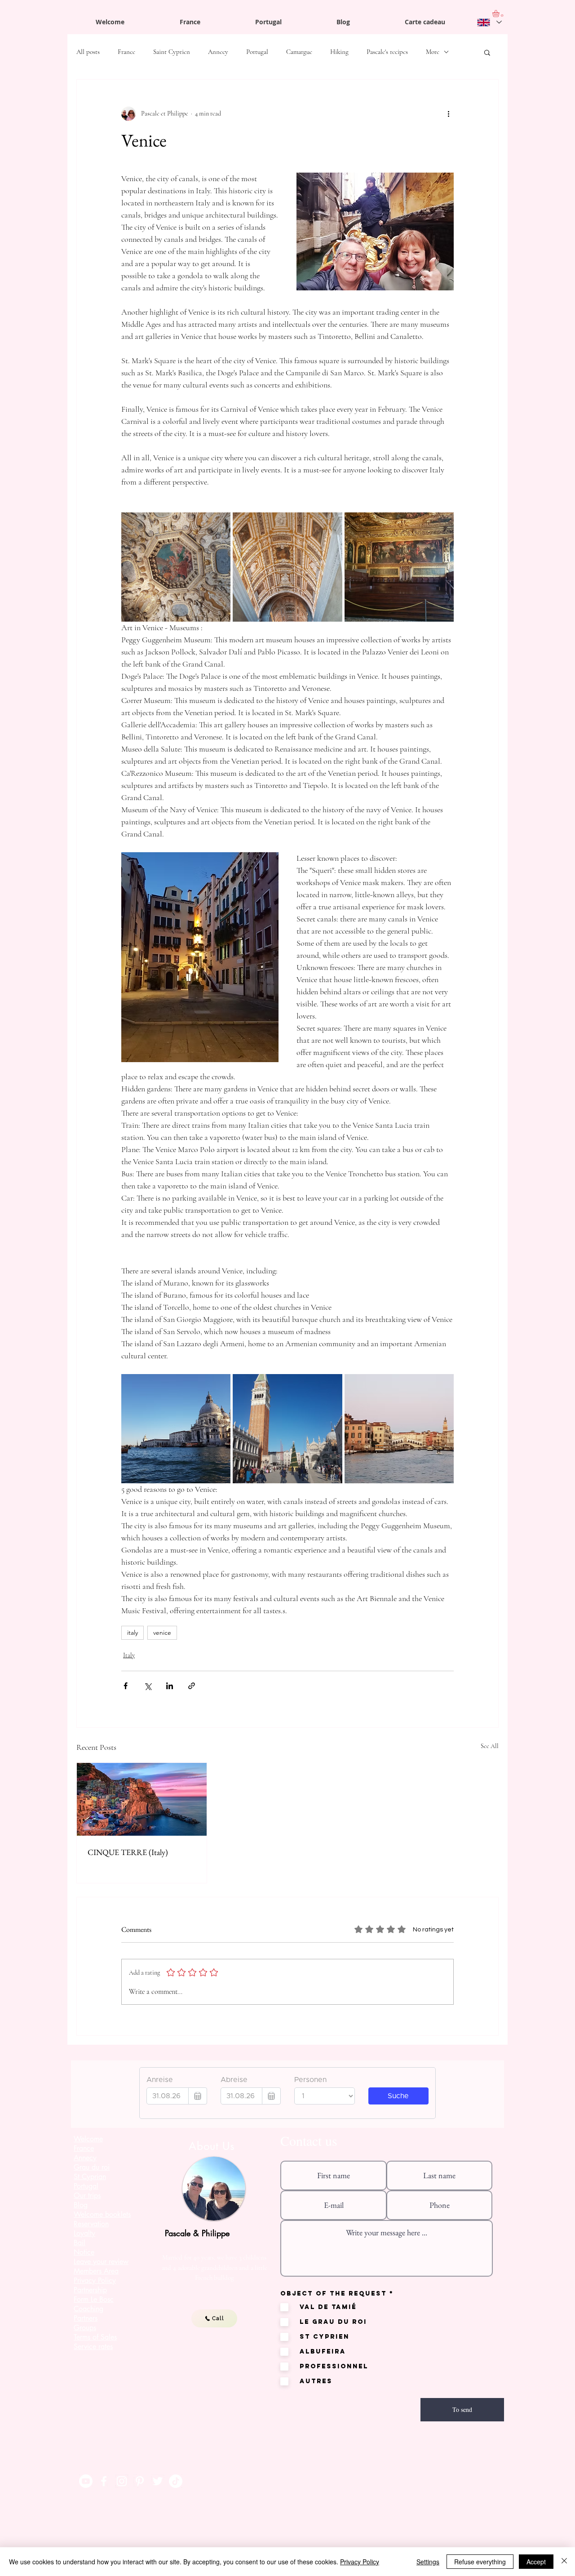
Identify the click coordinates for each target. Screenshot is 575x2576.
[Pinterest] (140, 2481)
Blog (81, 2205)
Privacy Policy (360, 2562)
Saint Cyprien (172, 52)
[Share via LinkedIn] (170, 1686)
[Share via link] (192, 1686)
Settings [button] (428, 2562)
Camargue (299, 52)
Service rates (93, 2347)
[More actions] (448, 114)
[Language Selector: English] (489, 22)
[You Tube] (86, 2481)
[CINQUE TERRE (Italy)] (142, 1799)
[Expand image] (176, 567)
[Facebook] (104, 2481)
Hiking (339, 52)
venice (162, 1633)
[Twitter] (158, 2481)
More (433, 52)
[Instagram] (122, 2481)
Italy (129, 1655)
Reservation (91, 2224)
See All (490, 1746)
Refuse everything (480, 2562)
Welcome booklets (102, 2214)
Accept (536, 2562)
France (126, 52)
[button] (487, 52)
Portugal (257, 52)
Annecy (218, 52)
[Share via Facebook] (126, 1686)
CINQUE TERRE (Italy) (128, 1852)
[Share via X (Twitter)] (148, 1686)
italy (133, 1633)
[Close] (564, 2562)
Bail (80, 2243)
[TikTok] (176, 2481)
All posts (88, 52)
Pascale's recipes (387, 52)
